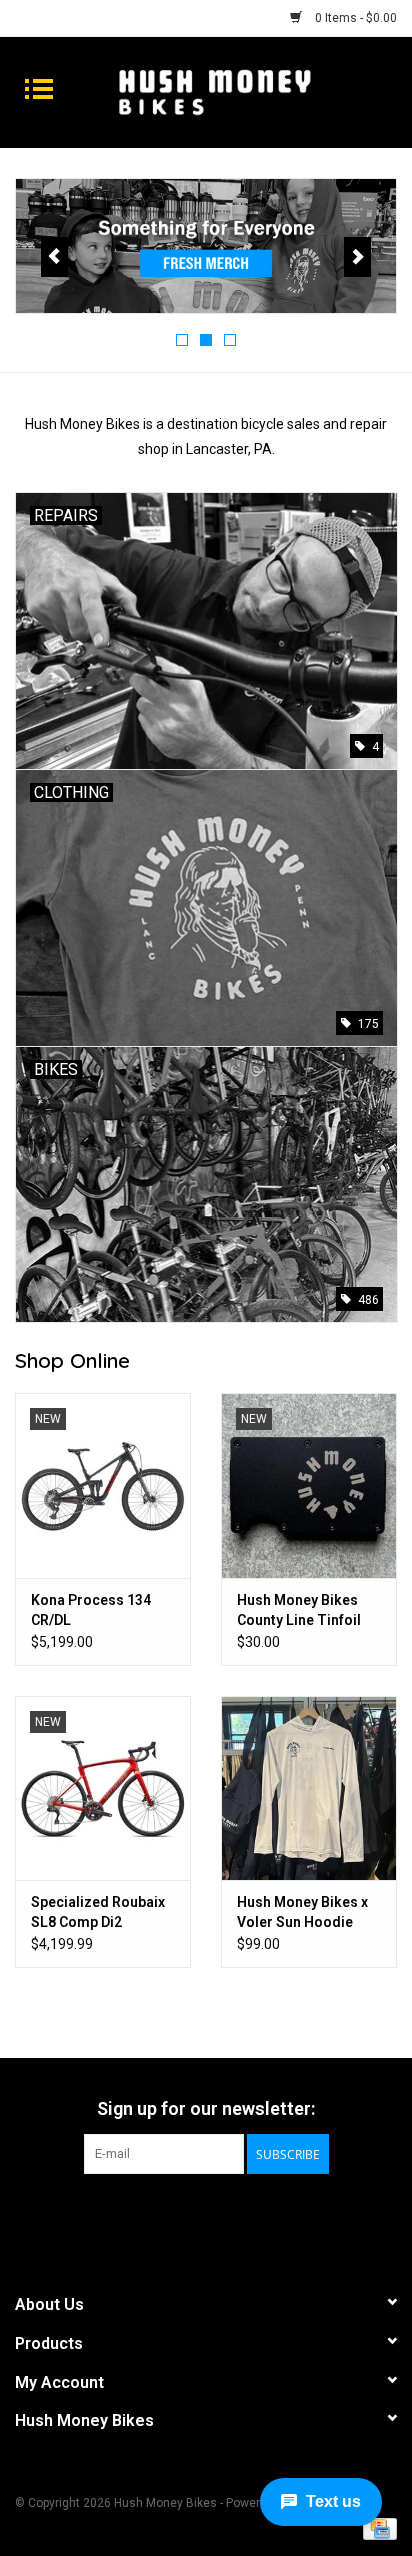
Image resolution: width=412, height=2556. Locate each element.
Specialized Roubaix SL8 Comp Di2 (98, 1912)
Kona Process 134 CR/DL (91, 1610)
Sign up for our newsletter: (206, 2108)
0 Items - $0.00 (354, 18)
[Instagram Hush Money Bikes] (224, 2215)
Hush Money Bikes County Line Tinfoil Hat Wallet (299, 1611)
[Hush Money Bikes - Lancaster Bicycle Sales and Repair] (245, 91)
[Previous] (54, 257)
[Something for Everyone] (206, 246)
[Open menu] (39, 88)
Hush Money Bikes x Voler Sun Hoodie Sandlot (302, 1913)
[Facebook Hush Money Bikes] (189, 2215)
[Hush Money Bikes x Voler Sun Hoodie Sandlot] (309, 1788)
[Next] (357, 257)
